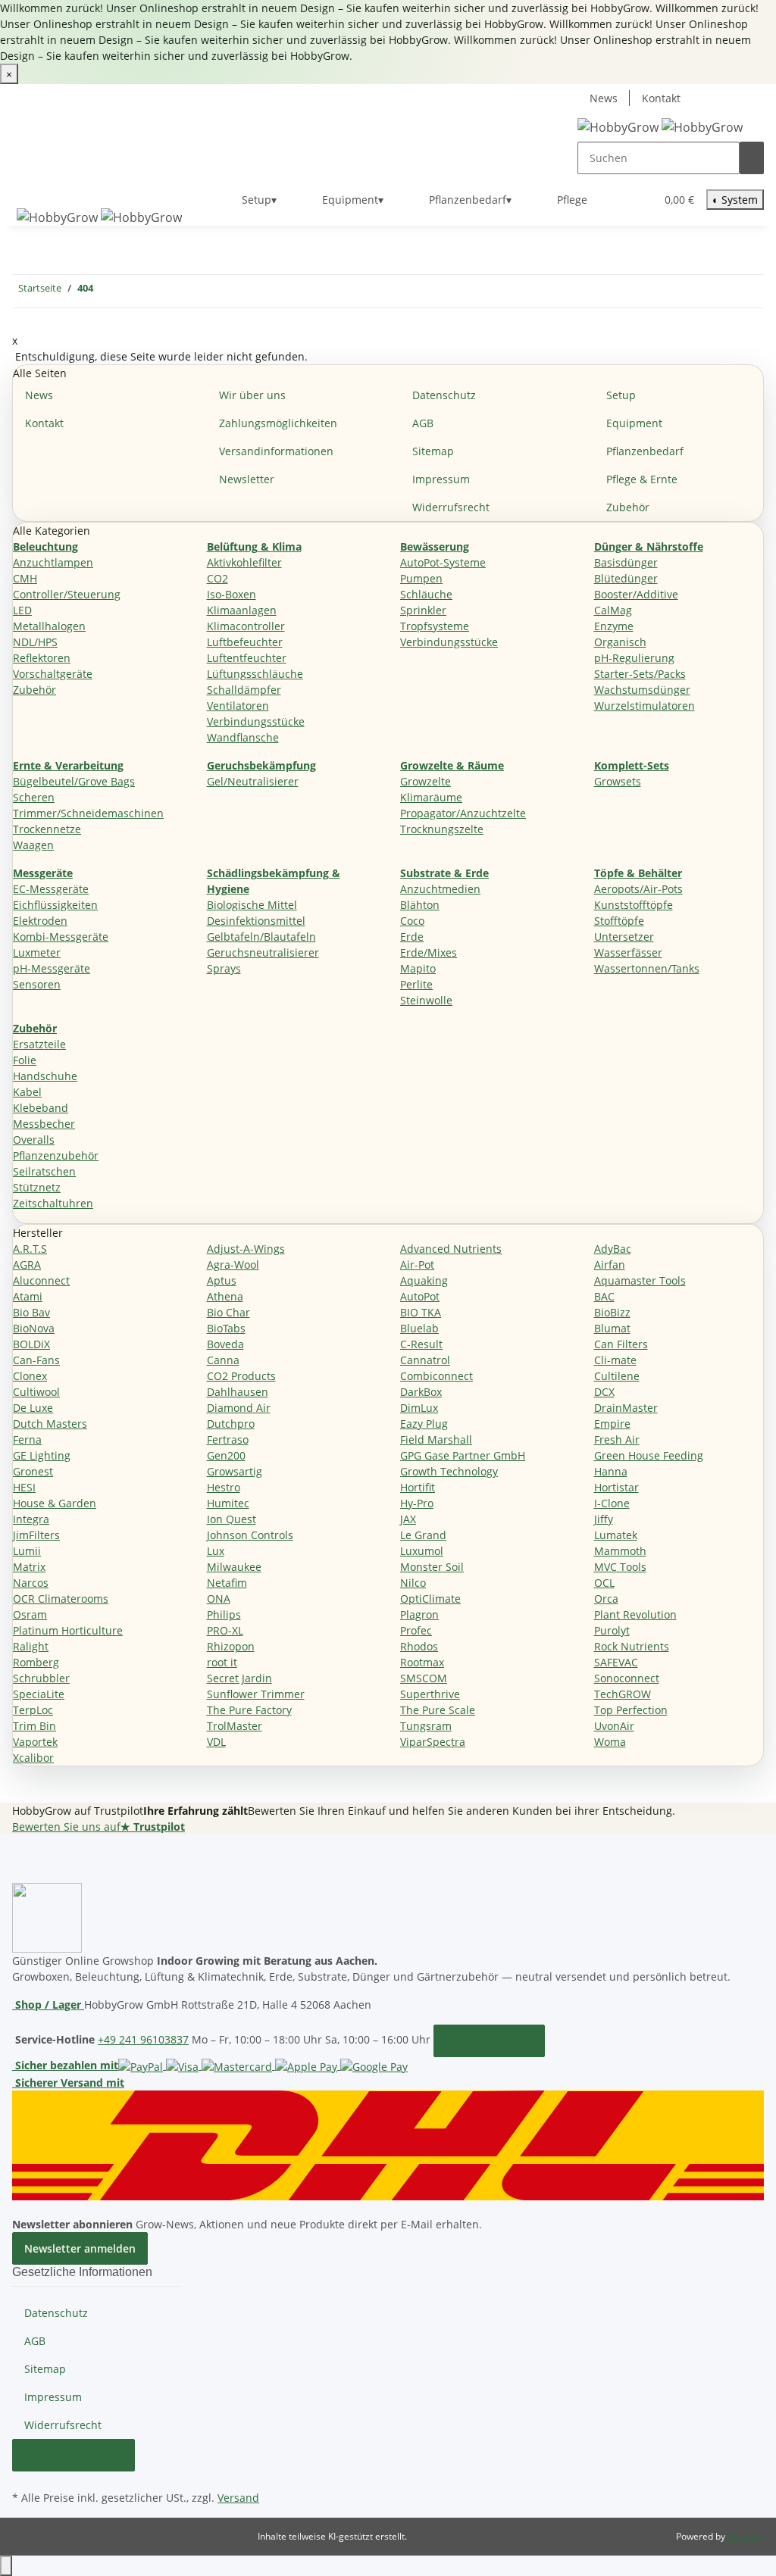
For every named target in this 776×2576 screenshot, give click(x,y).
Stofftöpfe (619, 921)
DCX (604, 1392)
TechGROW (623, 1694)
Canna (223, 1360)
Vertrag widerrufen (74, 2455)
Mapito (418, 968)
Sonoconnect (627, 1678)
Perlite (416, 984)
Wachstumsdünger (642, 690)
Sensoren (37, 984)
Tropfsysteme (435, 626)
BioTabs (226, 1328)
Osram (30, 1614)
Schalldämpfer (244, 690)
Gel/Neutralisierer (253, 781)
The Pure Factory (249, 1710)
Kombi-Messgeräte (61, 937)
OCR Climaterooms (61, 1599)
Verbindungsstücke (256, 721)
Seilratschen (44, 1171)
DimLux (419, 1408)
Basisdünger (626, 562)
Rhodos (419, 1646)
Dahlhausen (238, 1392)
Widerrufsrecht (451, 507)
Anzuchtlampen (53, 562)
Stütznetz (37, 1187)
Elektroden (40, 921)
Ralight (31, 1646)
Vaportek (35, 1742)
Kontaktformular (489, 2041)
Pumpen (421, 578)
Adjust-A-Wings (246, 1249)
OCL (604, 1583)
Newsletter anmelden (80, 2248)
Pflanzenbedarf (645, 451)
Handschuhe (45, 1076)
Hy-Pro (417, 1503)
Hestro (224, 1487)
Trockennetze (47, 829)
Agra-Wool (233, 1265)
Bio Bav (31, 1312)
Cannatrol (425, 1360)
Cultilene (617, 1376)
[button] (613, 200)
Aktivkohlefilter (244, 562)
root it (222, 1662)
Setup (621, 395)
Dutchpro (231, 1424)
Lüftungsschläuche (255, 674)
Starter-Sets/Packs (640, 674)
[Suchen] (752, 158)
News (604, 98)
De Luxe (33, 1408)
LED (22, 610)
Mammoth (620, 1551)
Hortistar (616, 1487)
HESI (24, 1487)
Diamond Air (239, 1408)
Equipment (634, 423)
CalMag (613, 610)
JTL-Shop (746, 2536)
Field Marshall (436, 1439)
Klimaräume (431, 797)
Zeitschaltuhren (53, 1203)
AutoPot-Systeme (443, 562)
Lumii (27, 1551)
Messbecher (44, 1124)
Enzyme (614, 626)
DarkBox (421, 1392)
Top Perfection (631, 1710)
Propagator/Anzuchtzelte (463, 813)
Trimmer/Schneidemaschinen (88, 813)
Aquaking (424, 1280)
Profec (416, 1630)
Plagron (419, 1614)
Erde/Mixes (429, 952)
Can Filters (621, 1344)
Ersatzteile (39, 1044)
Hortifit (418, 1487)
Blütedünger (626, 578)
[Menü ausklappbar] (31, 187)
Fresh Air (617, 1439)
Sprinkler (423, 610)
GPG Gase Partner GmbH (463, 1455)
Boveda (225, 1344)
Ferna (27, 1439)
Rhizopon (231, 1646)
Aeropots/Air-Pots (638, 889)
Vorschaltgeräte (53, 674)
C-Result (421, 1344)
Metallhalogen (49, 626)
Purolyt (612, 1630)
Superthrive (430, 1694)
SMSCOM (424, 1678)
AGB (423, 423)
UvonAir (614, 1726)
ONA (219, 1599)
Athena (225, 1296)
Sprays (224, 968)
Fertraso (228, 1439)
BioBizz (612, 1312)
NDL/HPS (35, 642)
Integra (31, 1519)
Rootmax (422, 1662)
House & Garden (55, 1503)
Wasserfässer (628, 952)
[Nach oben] (6, 2566)
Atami (28, 1296)
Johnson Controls (250, 1535)
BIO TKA (421, 1312)
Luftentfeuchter (247, 658)
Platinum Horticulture (68, 1630)
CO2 (217, 578)
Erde (412, 937)
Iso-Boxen (232, 594)
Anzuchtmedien (440, 889)
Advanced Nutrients (451, 1249)
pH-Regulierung (634, 658)
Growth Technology (449, 1471)
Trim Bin (34, 1726)
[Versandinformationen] (388, 2144)
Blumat (612, 1328)
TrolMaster (235, 1726)
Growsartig (235, 1471)
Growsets (618, 781)
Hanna (611, 1471)
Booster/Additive (636, 594)
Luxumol (422, 1551)
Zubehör (628, 507)
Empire (612, 1424)
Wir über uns (252, 395)
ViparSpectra (433, 1742)
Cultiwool (36, 1392)
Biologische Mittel (252, 905)
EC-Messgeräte (51, 889)
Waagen (33, 845)
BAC (604, 1296)
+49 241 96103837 (143, 2039)
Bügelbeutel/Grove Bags (74, 781)
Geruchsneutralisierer (263, 952)
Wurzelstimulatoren (645, 706)
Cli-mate (615, 1360)
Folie (25, 1060)
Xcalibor (33, 1758)
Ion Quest (232, 1519)
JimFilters (36, 1535)
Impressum (441, 479)
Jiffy (604, 1519)
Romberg (36, 1662)
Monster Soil (432, 1567)
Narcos (31, 1583)
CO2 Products (241, 1376)
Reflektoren (42, 658)
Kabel (27, 1092)
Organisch (620, 642)
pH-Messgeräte (52, 968)
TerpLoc (33, 1710)
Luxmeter (37, 952)
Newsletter (247, 479)
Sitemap (433, 451)
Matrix (29, 1567)
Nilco (413, 1583)
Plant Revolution (635, 1614)
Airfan (610, 1265)
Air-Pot (417, 1265)
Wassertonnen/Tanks (647, 968)
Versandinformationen (276, 451)
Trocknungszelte (442, 829)
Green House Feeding (649, 1455)
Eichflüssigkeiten (55, 905)
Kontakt (661, 98)
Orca (606, 1599)
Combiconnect (436, 1376)
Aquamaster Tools (640, 1280)
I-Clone (612, 1503)
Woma (610, 1742)
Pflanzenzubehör (56, 1155)
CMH (25, 578)
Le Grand (423, 1535)
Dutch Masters (50, 1424)
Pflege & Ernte (642, 479)
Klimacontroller (246, 626)
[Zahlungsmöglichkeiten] (263, 2065)
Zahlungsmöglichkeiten (278, 423)
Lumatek (616, 1535)
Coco (412, 921)
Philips (224, 1614)
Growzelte (426, 781)
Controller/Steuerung (67, 594)
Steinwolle (426, 1000)
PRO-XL (225, 1630)
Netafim (227, 1583)
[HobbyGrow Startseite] (660, 127)
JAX (408, 1519)
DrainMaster (626, 1408)
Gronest (33, 1471)
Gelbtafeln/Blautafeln (261, 937)
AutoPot (420, 1296)
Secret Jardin (239, 1678)
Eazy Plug (424, 1424)
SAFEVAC (616, 1662)
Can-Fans (36, 1360)
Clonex (30, 1376)
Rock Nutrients (632, 1646)
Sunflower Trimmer (256, 1694)
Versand (238, 2498)
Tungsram (426, 1726)
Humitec (228, 1503)
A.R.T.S (30, 1249)
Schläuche (426, 594)
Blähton (420, 905)
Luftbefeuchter (245, 642)
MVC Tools (620, 1567)
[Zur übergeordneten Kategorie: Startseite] (105, 291)
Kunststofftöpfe (634, 905)
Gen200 (226, 1455)
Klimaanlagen (242, 610)
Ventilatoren (238, 706)
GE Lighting (42, 1455)
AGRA (27, 1265)
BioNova (34, 1328)
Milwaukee (234, 1567)
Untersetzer (624, 937)
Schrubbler (41, 1678)
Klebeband (41, 1108)
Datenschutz (444, 395)
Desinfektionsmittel (256, 921)
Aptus (222, 1280)
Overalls (34, 1140)
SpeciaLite (39, 1694)
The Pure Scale (438, 1710)
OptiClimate (430, 1599)
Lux (216, 1551)
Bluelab (419, 1328)
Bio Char (228, 1312)
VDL (216, 1742)
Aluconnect (41, 1280)
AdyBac (613, 1249)
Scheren (34, 797)
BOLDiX (31, 1344)
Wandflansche (243, 737)
